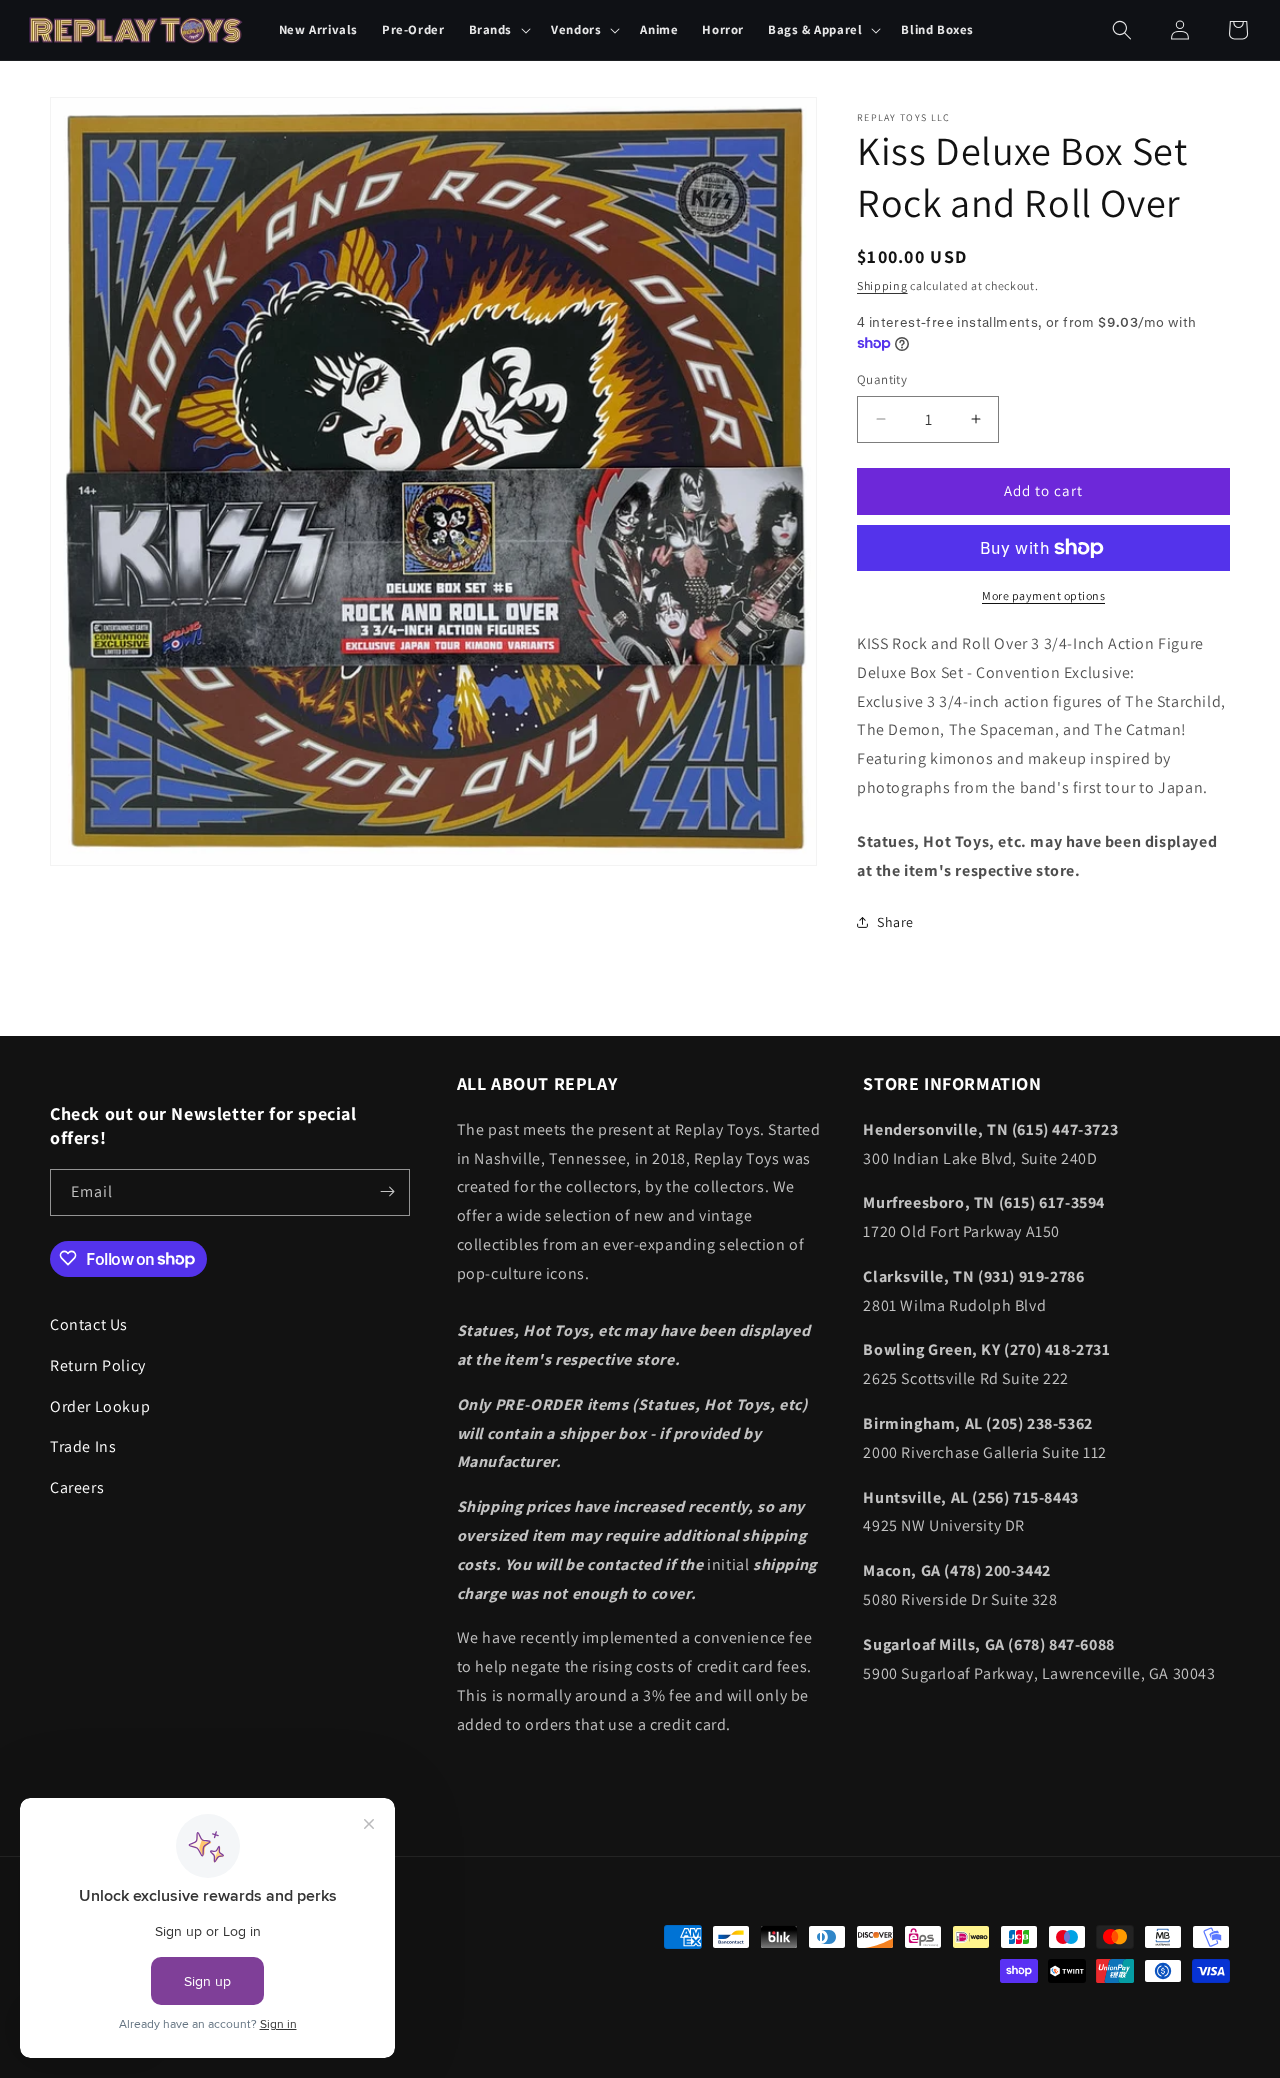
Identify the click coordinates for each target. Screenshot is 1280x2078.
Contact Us (89, 1323)
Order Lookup (100, 1405)
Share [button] (895, 922)
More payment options (1043, 595)
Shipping (882, 285)
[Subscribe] (387, 1191)
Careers (77, 1487)
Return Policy (98, 1364)
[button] (498, 30)
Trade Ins (83, 1446)
